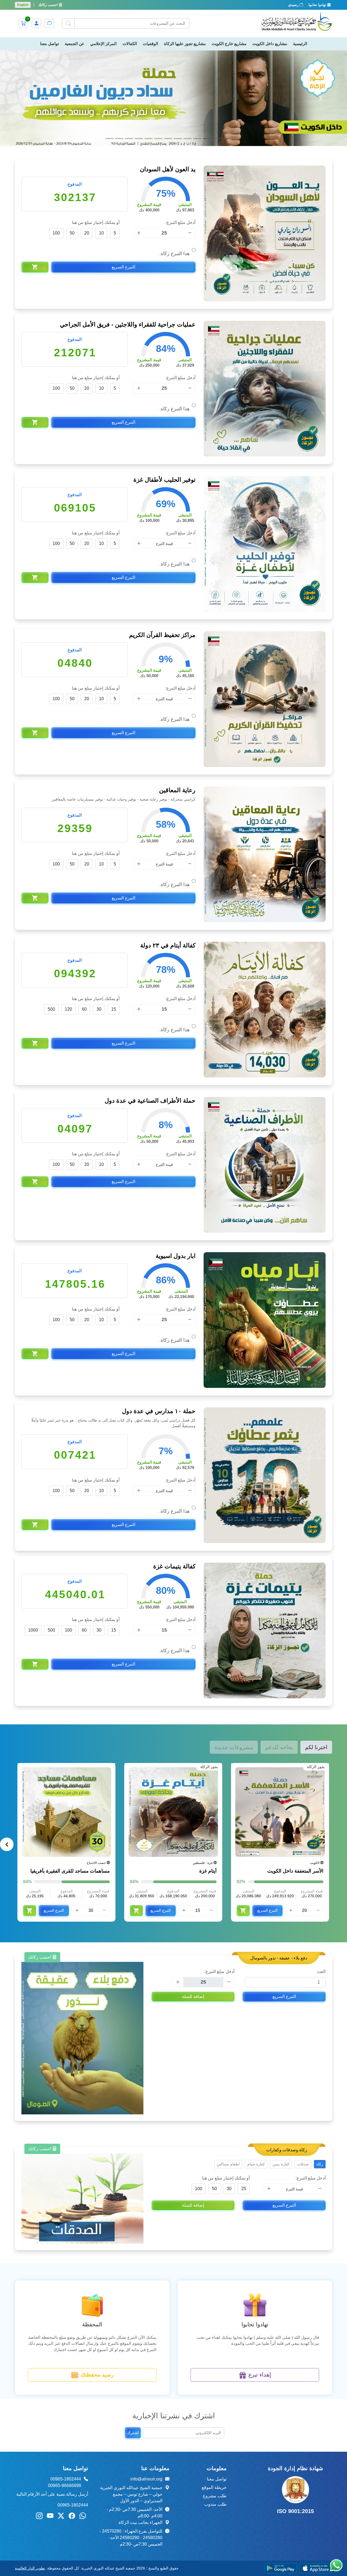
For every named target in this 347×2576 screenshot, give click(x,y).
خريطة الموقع (214, 2392)
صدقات (303, 2069)
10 (101, 137)
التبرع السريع (123, 171)
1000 (33, 1535)
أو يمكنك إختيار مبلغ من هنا (96, 127)
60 (84, 914)
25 (244, 2093)
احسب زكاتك (49, 5)
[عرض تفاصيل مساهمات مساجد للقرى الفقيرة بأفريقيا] (66, 1717)
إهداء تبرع (259, 2279)
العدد (321, 1876)
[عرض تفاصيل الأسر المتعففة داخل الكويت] (280, 1717)
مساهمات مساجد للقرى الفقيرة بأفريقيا (70, 1775)
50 (72, 137)
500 (51, 914)
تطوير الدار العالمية (30, 2473)
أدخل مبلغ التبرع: (180, 127)
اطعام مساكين (228, 2069)
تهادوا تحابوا (318, 5)
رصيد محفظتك (96, 2279)
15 (114, 914)
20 (87, 137)
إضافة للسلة (193, 1901)
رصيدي (294, 5)
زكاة (320, 2069)
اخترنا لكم (316, 1652)
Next (7, 1749)
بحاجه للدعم (279, 1652)
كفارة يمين (281, 2069)
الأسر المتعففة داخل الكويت (295, 1775)
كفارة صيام (256, 2069)
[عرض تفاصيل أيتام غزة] (173, 1717)
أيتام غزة (208, 1775)
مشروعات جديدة (234, 1652)
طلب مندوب (215, 2409)
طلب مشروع (215, 2400)
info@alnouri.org (146, 2383)
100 (56, 137)
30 (99, 914)
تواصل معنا (217, 2383)
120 (68, 914)
